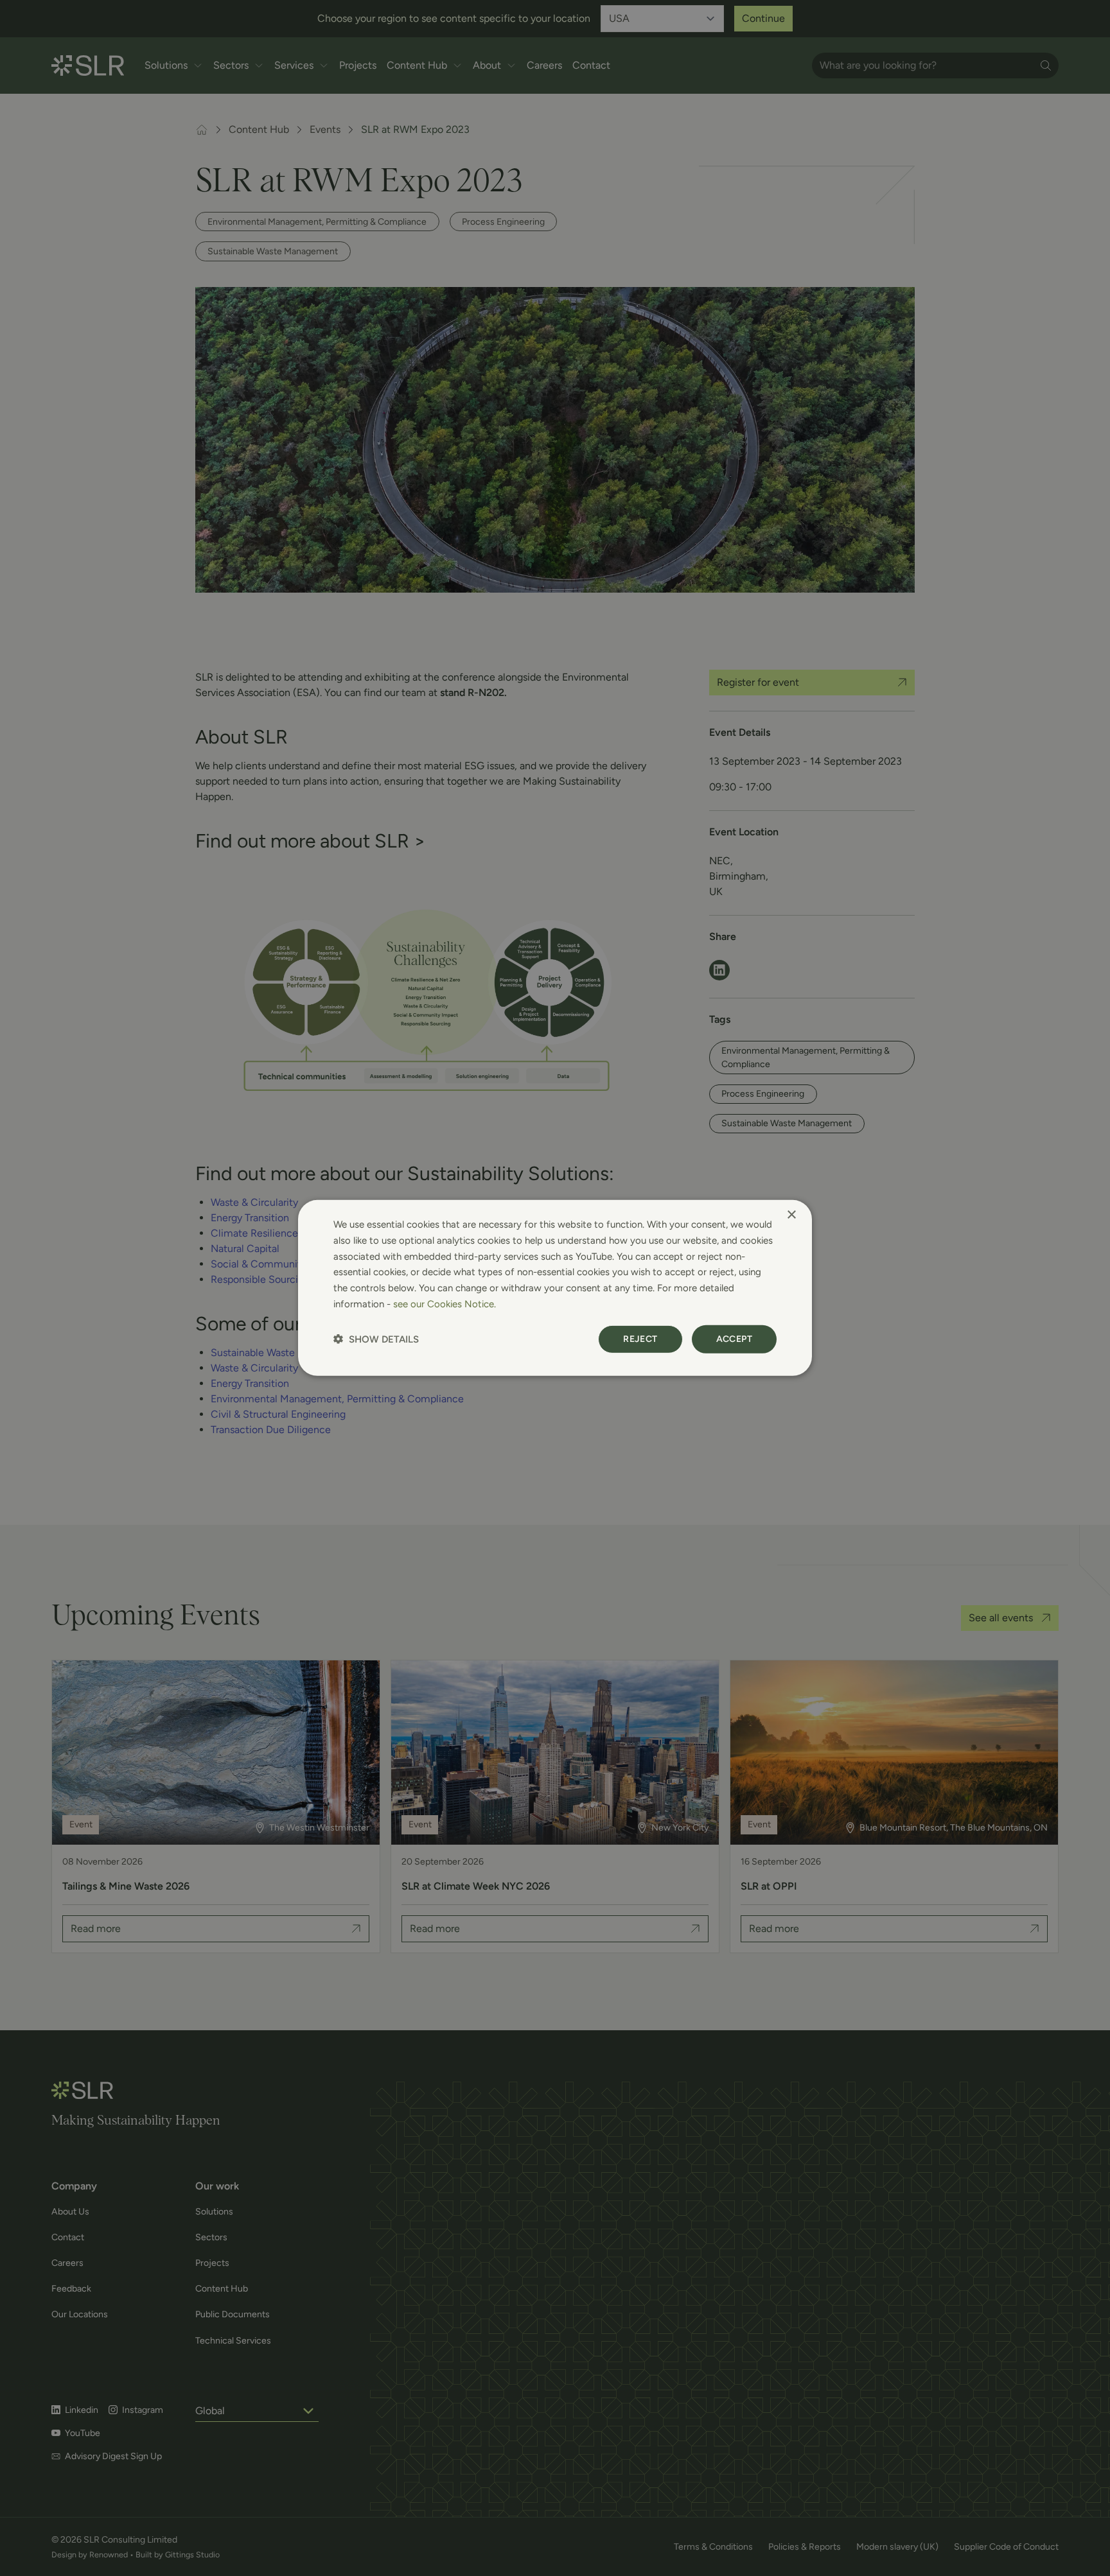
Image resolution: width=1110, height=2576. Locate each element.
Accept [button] (734, 1338)
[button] (376, 1339)
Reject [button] (640, 1338)
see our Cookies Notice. (445, 1304)
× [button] (791, 1215)
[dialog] (555, 1288)
